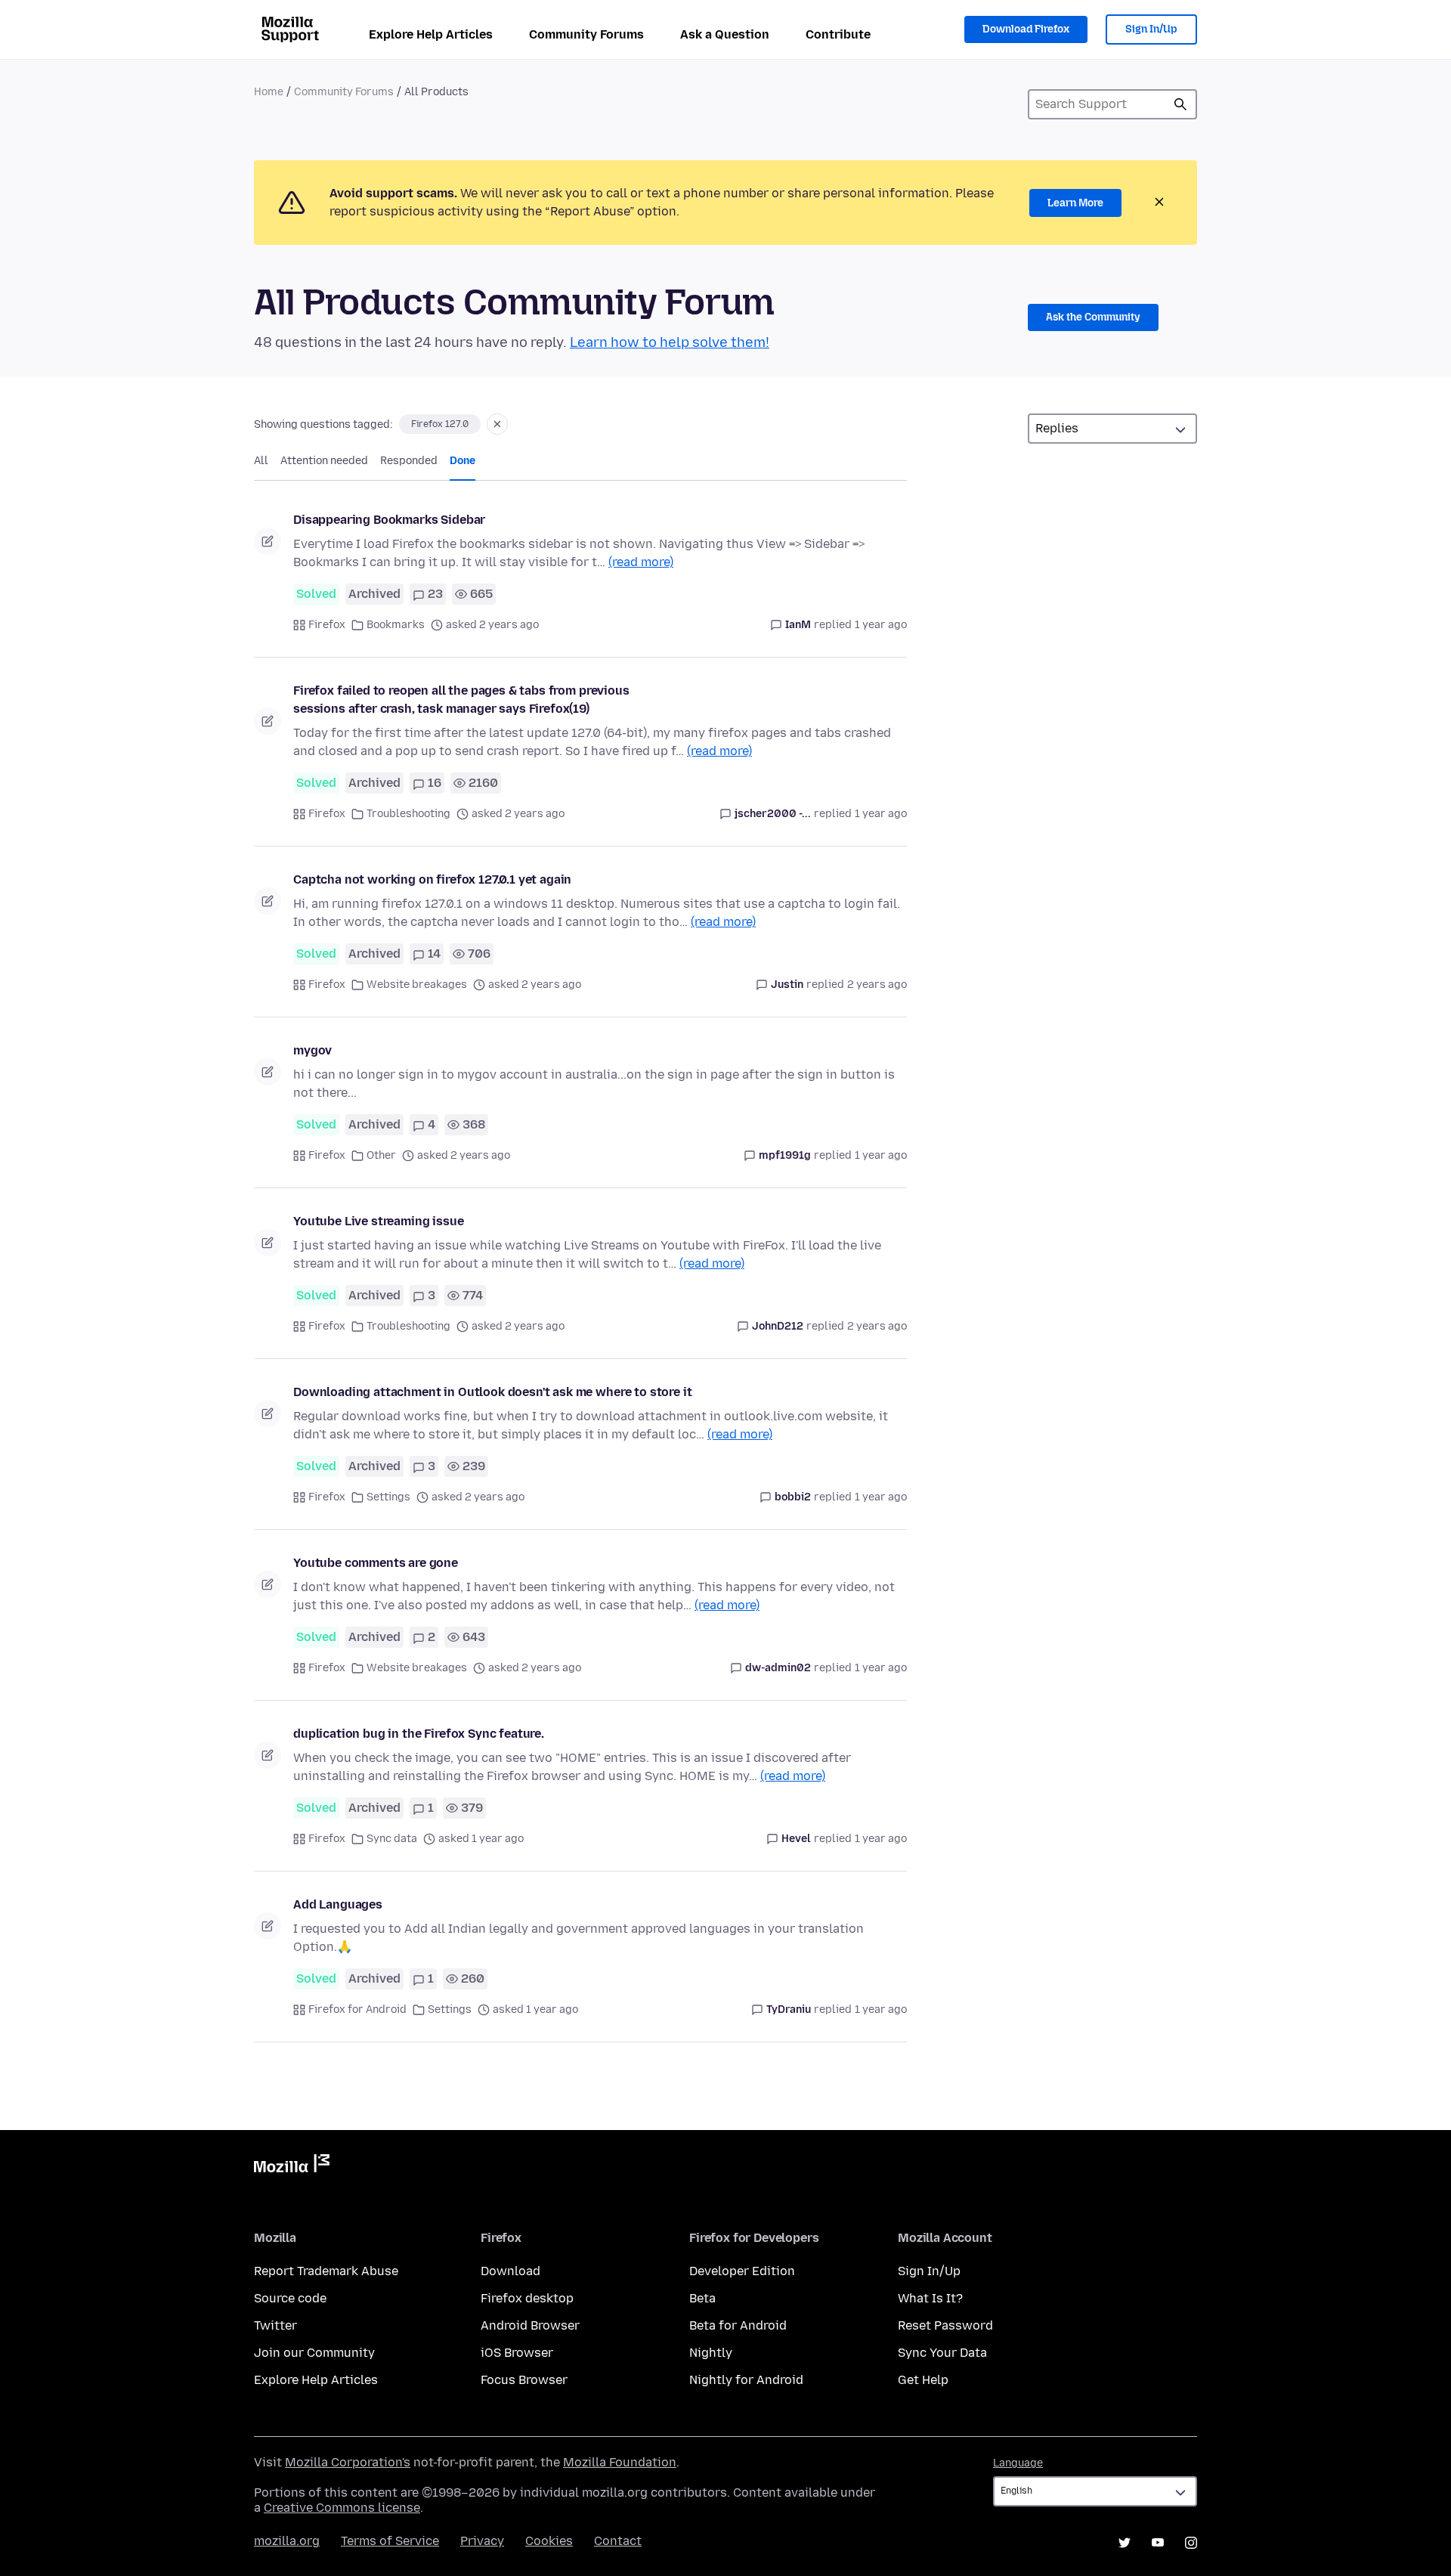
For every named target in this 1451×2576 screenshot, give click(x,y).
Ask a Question (725, 34)
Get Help (923, 2380)
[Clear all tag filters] (497, 424)
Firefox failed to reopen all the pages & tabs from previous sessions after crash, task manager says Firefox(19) (461, 700)
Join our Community (314, 2353)
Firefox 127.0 (440, 424)
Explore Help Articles (431, 34)
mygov (312, 1050)
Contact (618, 2541)
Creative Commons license (342, 2508)
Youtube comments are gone (376, 1563)
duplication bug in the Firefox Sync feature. (419, 1734)
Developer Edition (742, 2271)
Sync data (392, 1839)
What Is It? (930, 2298)
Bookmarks (396, 625)
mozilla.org (287, 2541)
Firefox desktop (527, 2298)
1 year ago (881, 625)
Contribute (838, 34)
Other (381, 1155)
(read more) (641, 562)
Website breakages (417, 985)
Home (269, 92)
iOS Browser (517, 2353)
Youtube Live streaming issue (379, 1221)
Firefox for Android (357, 2009)
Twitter (275, 2325)
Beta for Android (738, 2325)
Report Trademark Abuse (326, 2271)
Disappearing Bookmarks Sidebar (389, 520)
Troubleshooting (408, 814)
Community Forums (586, 34)
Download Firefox (1026, 29)
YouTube (1158, 2543)
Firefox (327, 625)
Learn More (1075, 203)
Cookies (549, 2541)
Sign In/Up (1151, 29)
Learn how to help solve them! (670, 342)
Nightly (711, 2353)
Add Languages (338, 1904)
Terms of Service (390, 2541)
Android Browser (530, 2325)
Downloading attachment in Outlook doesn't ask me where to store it (492, 1392)
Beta (702, 2298)
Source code (290, 2298)
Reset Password (945, 2325)
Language (1018, 2463)
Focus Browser (524, 2380)
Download (510, 2271)
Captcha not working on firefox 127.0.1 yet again (432, 879)
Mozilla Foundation (620, 2462)
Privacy (482, 2541)
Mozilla (292, 2166)
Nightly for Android (746, 2380)
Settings (388, 1497)
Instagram (1191, 2543)
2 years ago (877, 985)
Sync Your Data (942, 2353)
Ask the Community (1093, 317)
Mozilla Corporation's (348, 2462)
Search (1180, 104)
